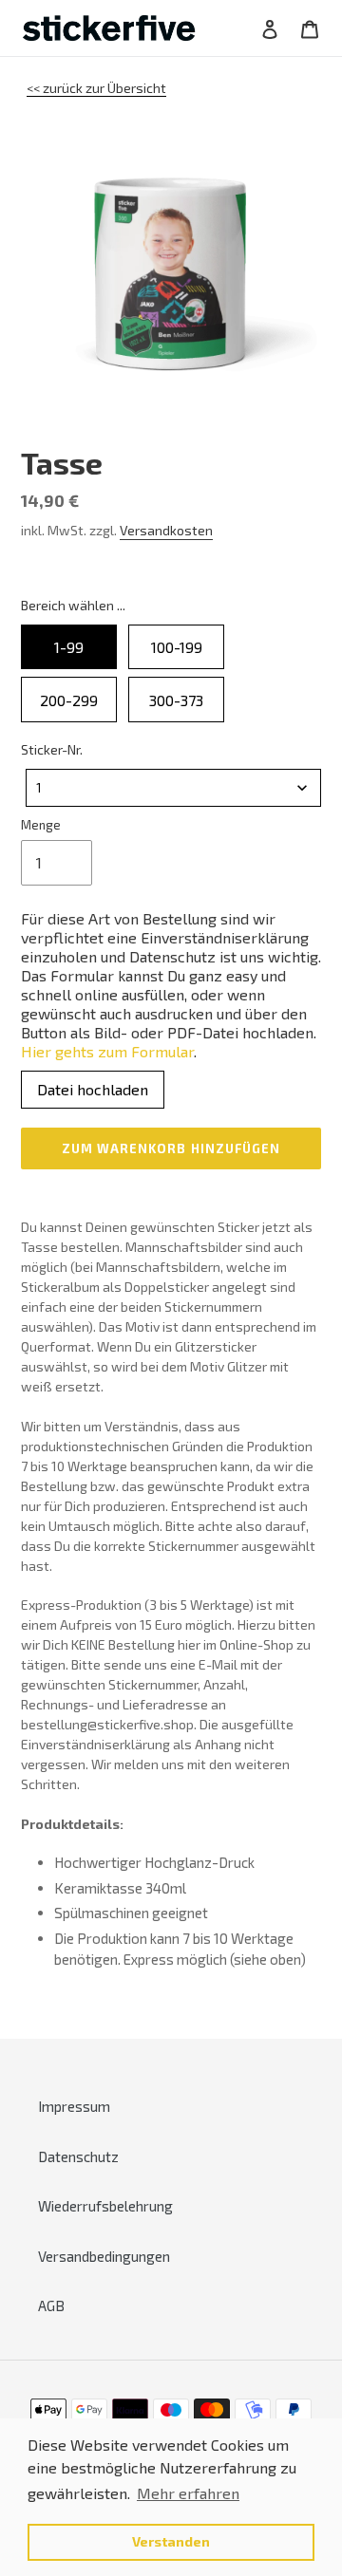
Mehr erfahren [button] (188, 2493)
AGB (51, 2305)
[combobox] (173, 788)
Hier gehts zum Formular (107, 1051)
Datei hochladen (93, 1089)
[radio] (69, 647)
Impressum (74, 2106)
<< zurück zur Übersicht (96, 88)
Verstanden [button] (171, 2541)
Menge (41, 825)
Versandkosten (166, 530)
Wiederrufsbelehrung (105, 2206)
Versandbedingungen (104, 2256)
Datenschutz (78, 2156)
